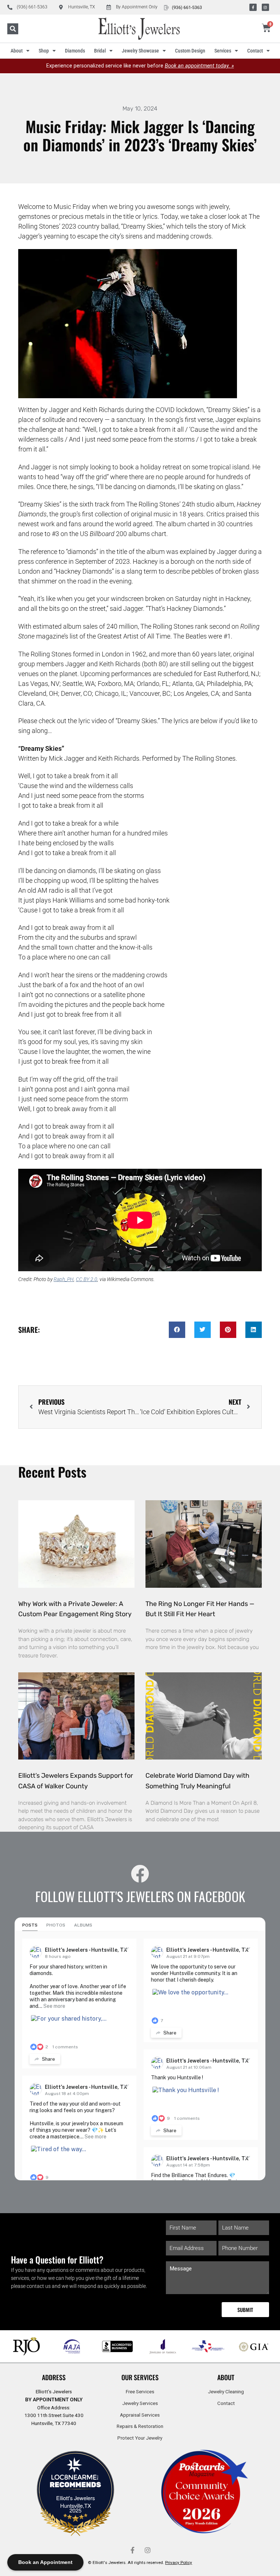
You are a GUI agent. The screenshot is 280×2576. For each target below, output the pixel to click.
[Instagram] (265, 7)
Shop (44, 51)
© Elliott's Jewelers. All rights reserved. (140, 2563)
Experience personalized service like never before (140, 66)
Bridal (100, 51)
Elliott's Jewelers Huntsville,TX (75, 2502)
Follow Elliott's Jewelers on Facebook (140, 1896)
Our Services (140, 2377)
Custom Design (190, 51)
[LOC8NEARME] (75, 2479)
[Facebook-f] (253, 7)
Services (223, 51)
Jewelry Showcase (140, 51)
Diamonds (75, 51)
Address (54, 2377)
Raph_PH (64, 1279)
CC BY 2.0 (87, 1279)
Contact (255, 51)
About (17, 51)
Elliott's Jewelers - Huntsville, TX (86, 1950)
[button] (13, 29)
